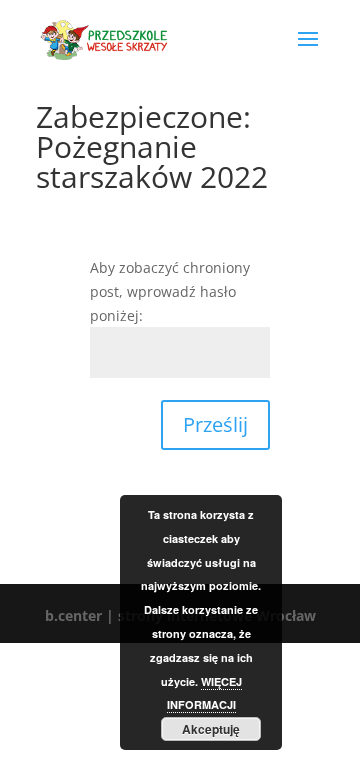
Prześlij (215, 424)
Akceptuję (211, 729)
